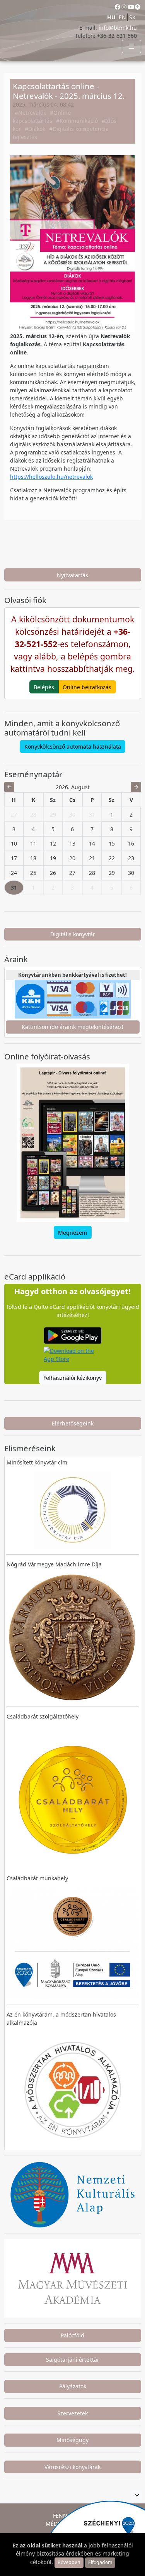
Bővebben (69, 2562)
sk (132, 17)
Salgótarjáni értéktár (73, 2360)
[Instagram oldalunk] (124, 7)
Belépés (44, 687)
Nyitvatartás (72, 575)
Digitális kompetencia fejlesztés (61, 133)
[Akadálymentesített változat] (138, 7)
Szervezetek (72, 2413)
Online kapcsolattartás (42, 117)
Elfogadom (100, 2562)
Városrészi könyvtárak (72, 2467)
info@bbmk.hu (118, 28)
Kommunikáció (79, 121)
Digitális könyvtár (73, 934)
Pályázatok (73, 2386)
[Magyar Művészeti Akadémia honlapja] (73, 2278)
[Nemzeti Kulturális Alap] (73, 2194)
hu (111, 17)
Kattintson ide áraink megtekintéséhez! (72, 1027)
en (122, 17)
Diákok (37, 129)
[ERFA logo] (137, 2495)
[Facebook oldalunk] (118, 7)
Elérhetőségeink (73, 1423)
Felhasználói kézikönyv (72, 1378)
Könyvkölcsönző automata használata (73, 747)
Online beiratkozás (87, 687)
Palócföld (72, 2335)
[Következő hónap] (136, 787)
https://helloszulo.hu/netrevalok (51, 477)
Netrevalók (32, 113)
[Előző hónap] (9, 787)
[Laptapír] (73, 1143)
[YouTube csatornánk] (131, 7)
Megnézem (72, 1233)
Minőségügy (72, 2440)
